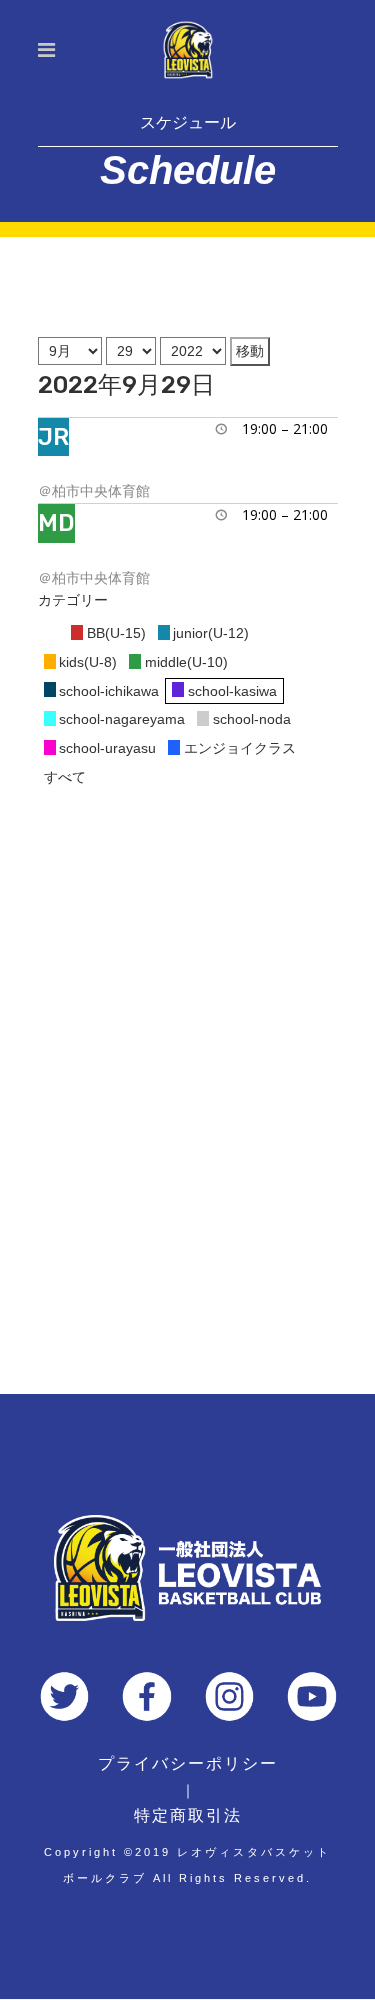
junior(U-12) (211, 633)
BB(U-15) (116, 633)
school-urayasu (107, 748)
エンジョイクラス (240, 748)
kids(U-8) (88, 662)
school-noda (252, 719)
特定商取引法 (188, 1815)
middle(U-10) (186, 662)
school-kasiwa (232, 691)
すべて (65, 777)
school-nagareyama (122, 719)
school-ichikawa (109, 691)
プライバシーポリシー (188, 1763)
